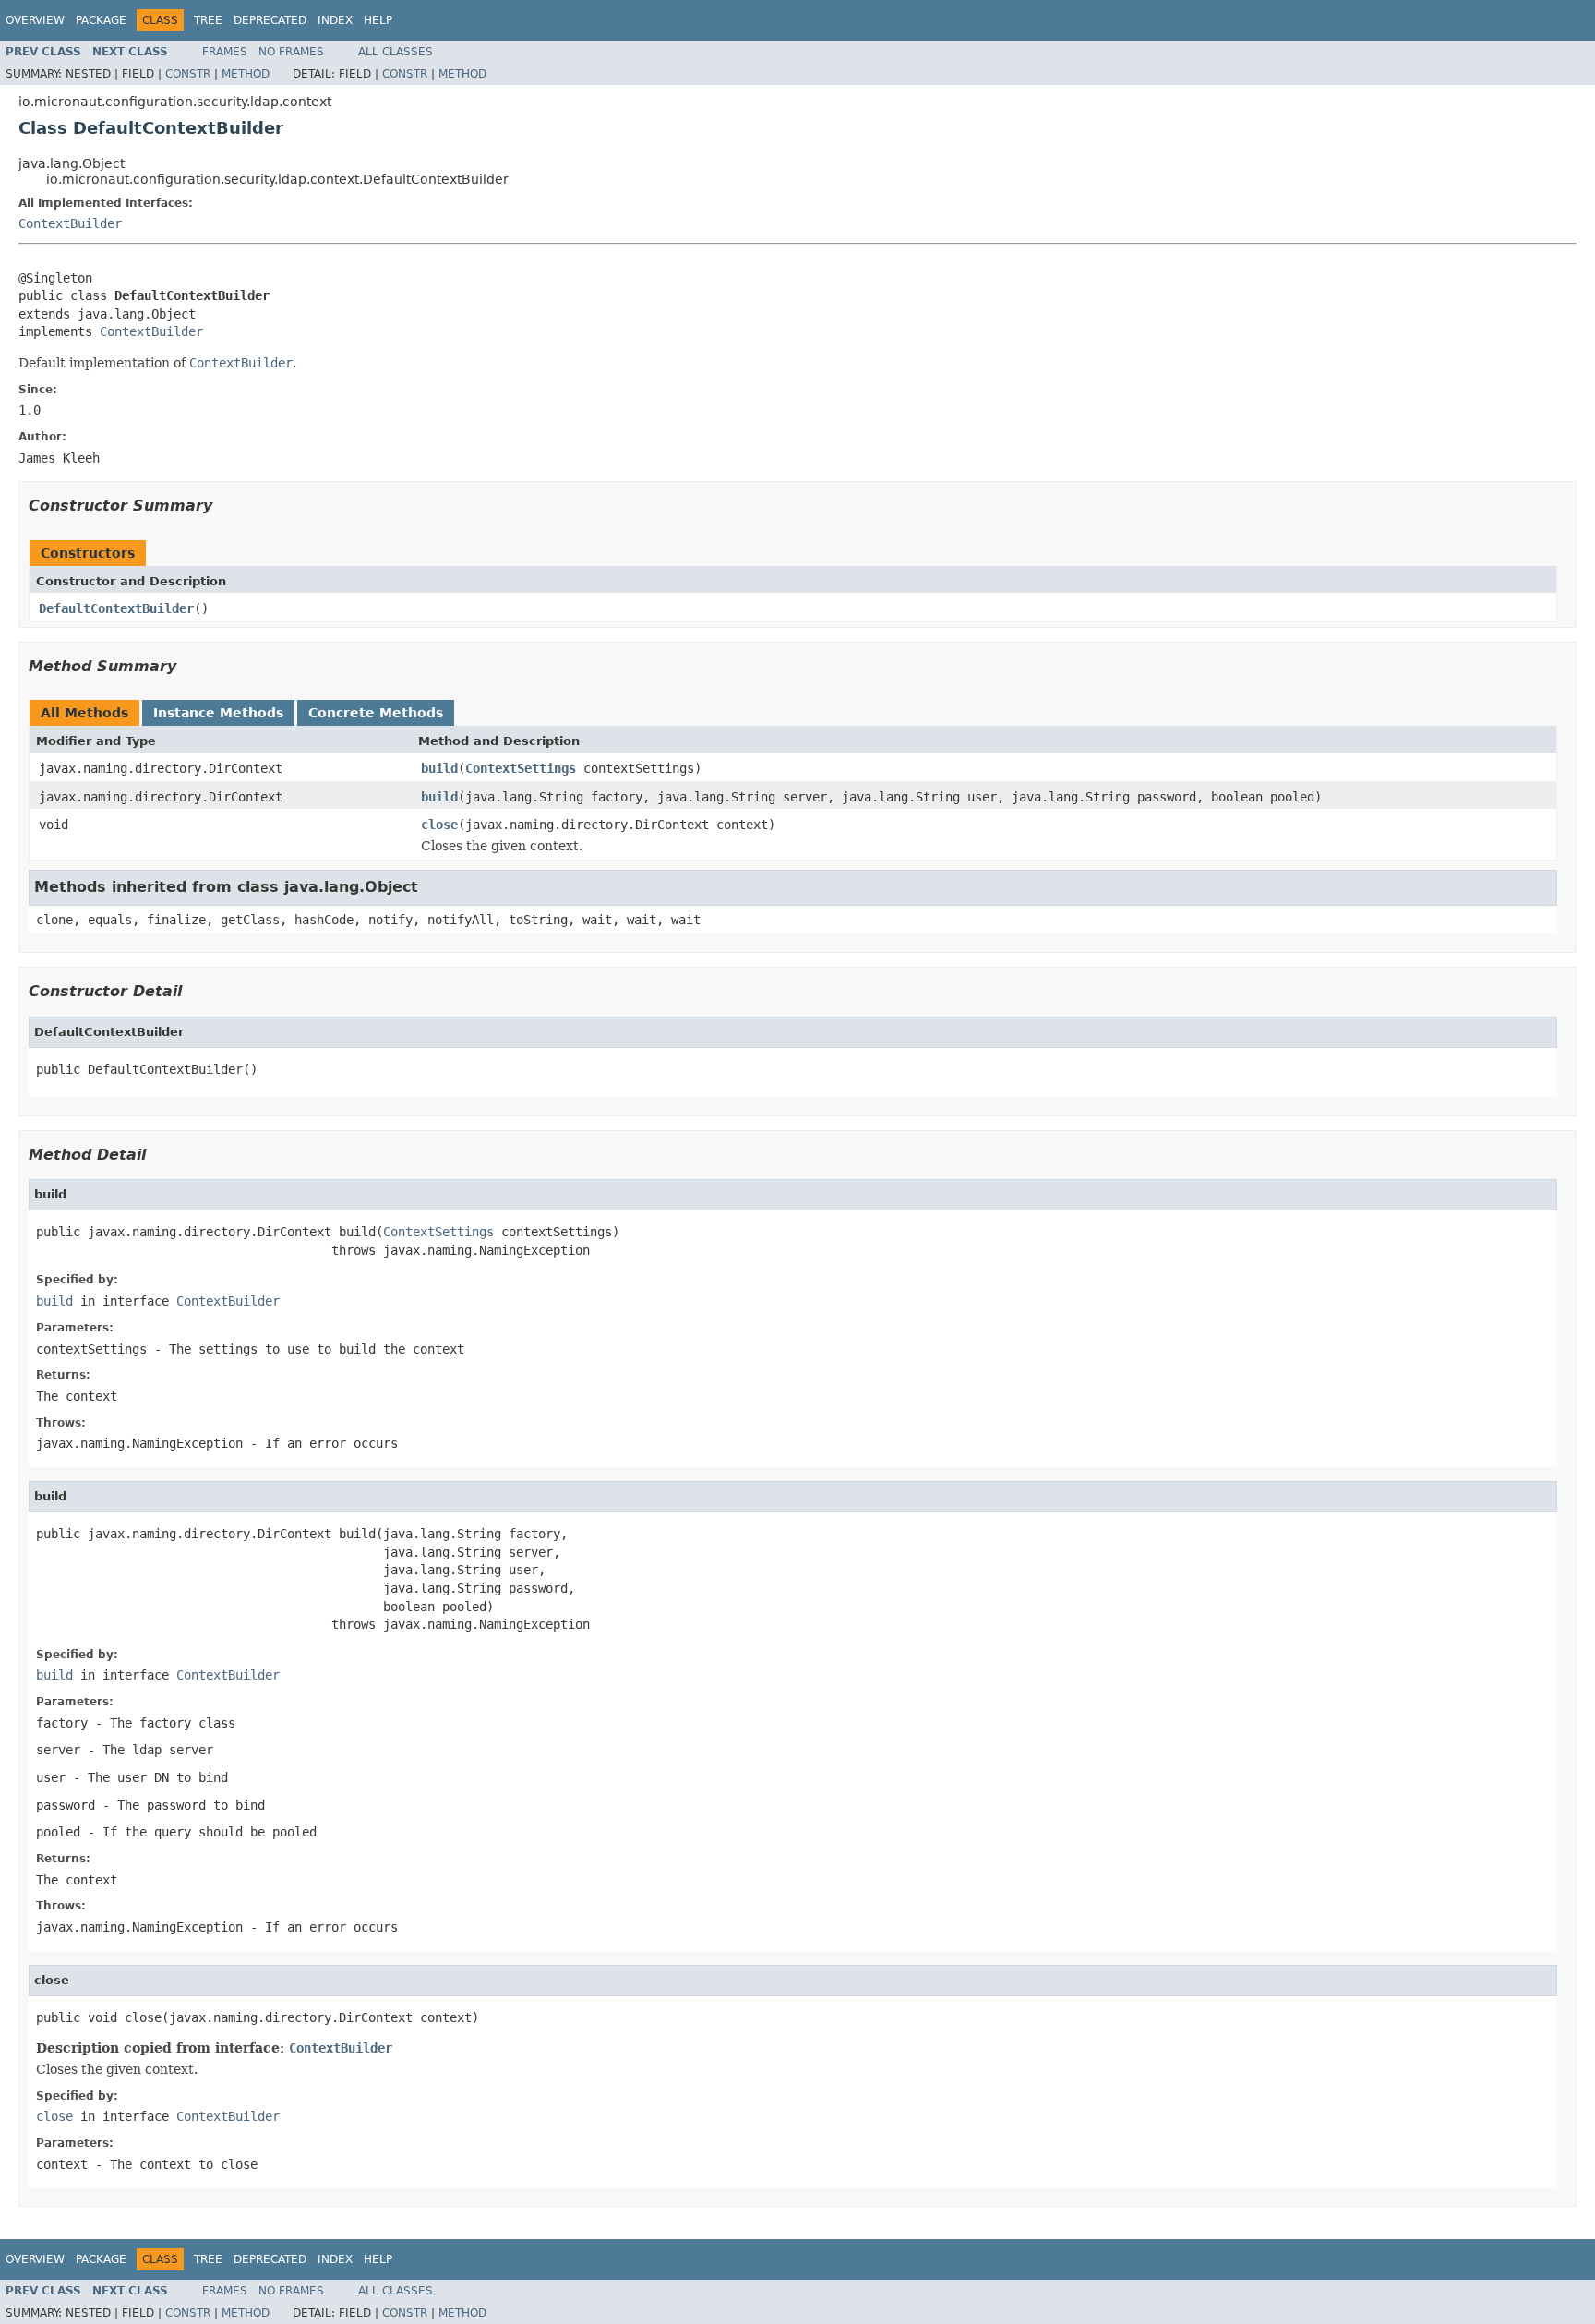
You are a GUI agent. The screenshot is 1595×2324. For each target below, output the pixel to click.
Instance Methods (218, 713)
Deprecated (270, 20)
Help (378, 20)
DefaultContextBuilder (116, 608)
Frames (225, 52)
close (439, 825)
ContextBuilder (70, 223)
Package (101, 20)
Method (246, 74)
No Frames (291, 52)
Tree (208, 20)
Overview (35, 20)
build (439, 768)
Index (335, 20)
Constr (188, 74)
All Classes (396, 52)
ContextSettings (521, 768)
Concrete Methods (376, 713)
